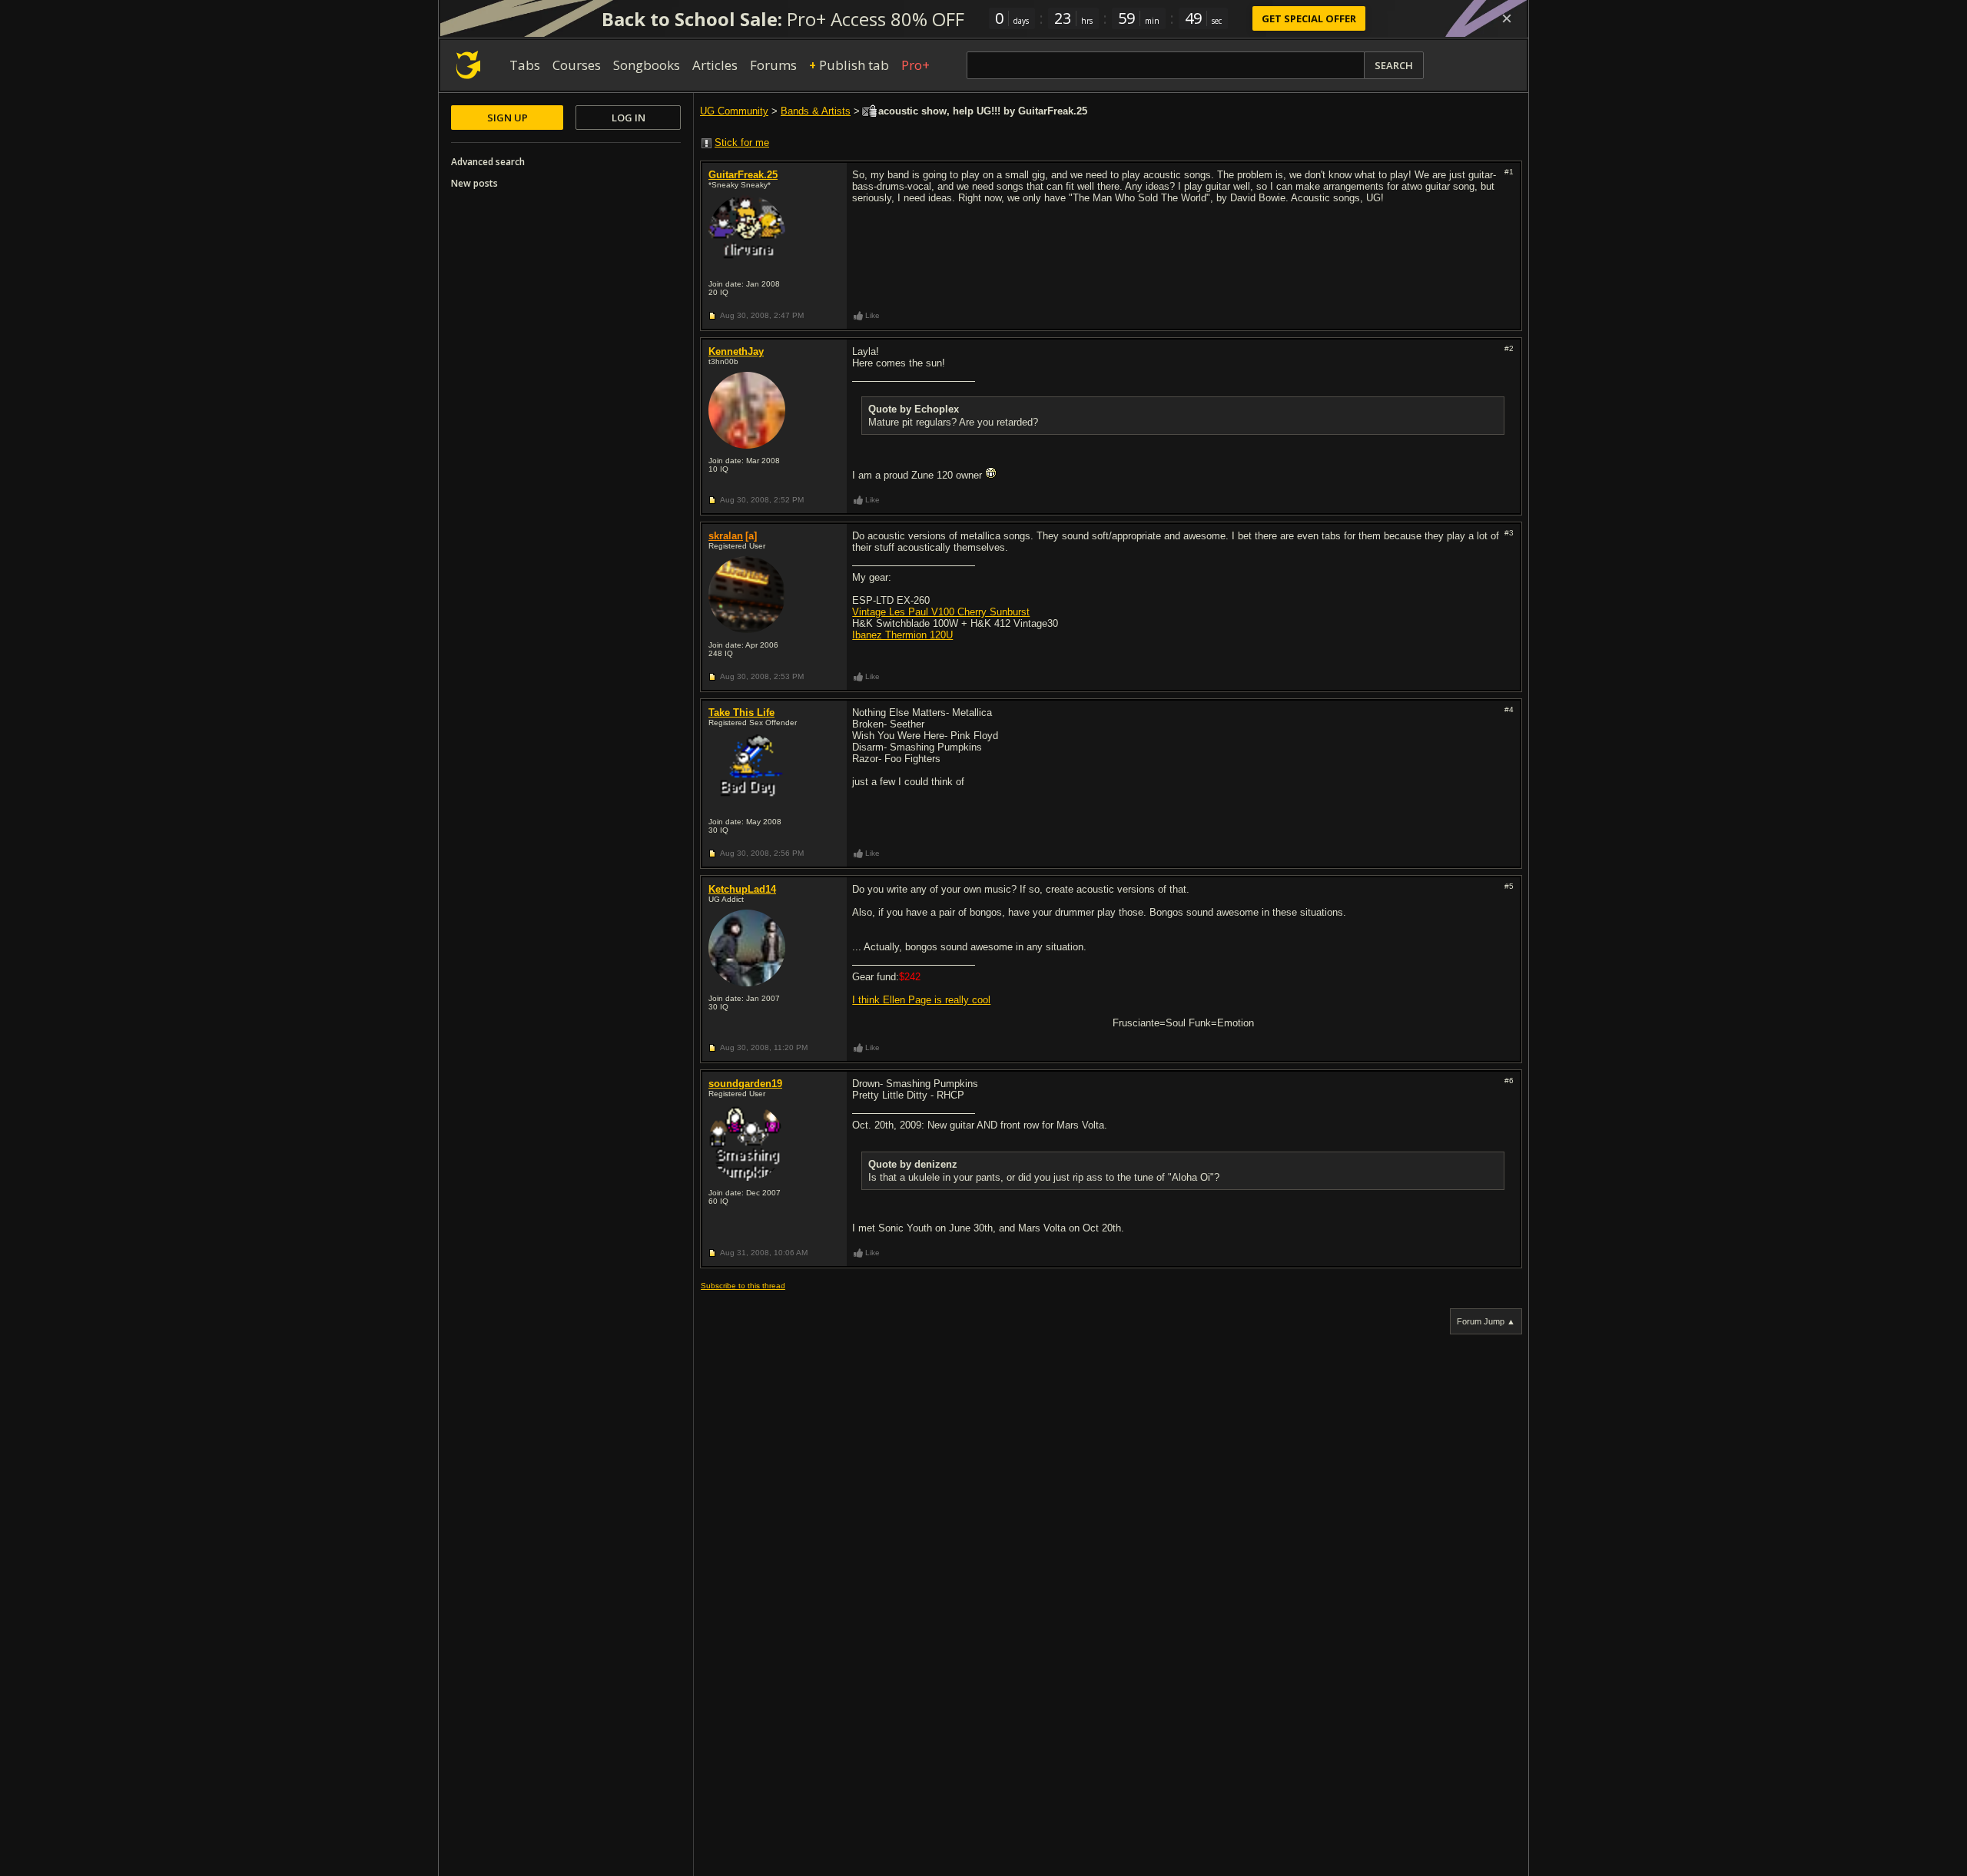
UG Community (734, 111)
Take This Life (741, 713)
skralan (726, 536)
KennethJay (736, 351)
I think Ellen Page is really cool (921, 1000)
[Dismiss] (1507, 18)
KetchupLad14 (742, 889)
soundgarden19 (745, 1084)
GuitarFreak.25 (743, 175)
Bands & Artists (816, 111)
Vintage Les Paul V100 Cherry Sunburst (941, 612)
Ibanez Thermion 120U (902, 635)
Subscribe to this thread (743, 1286)
